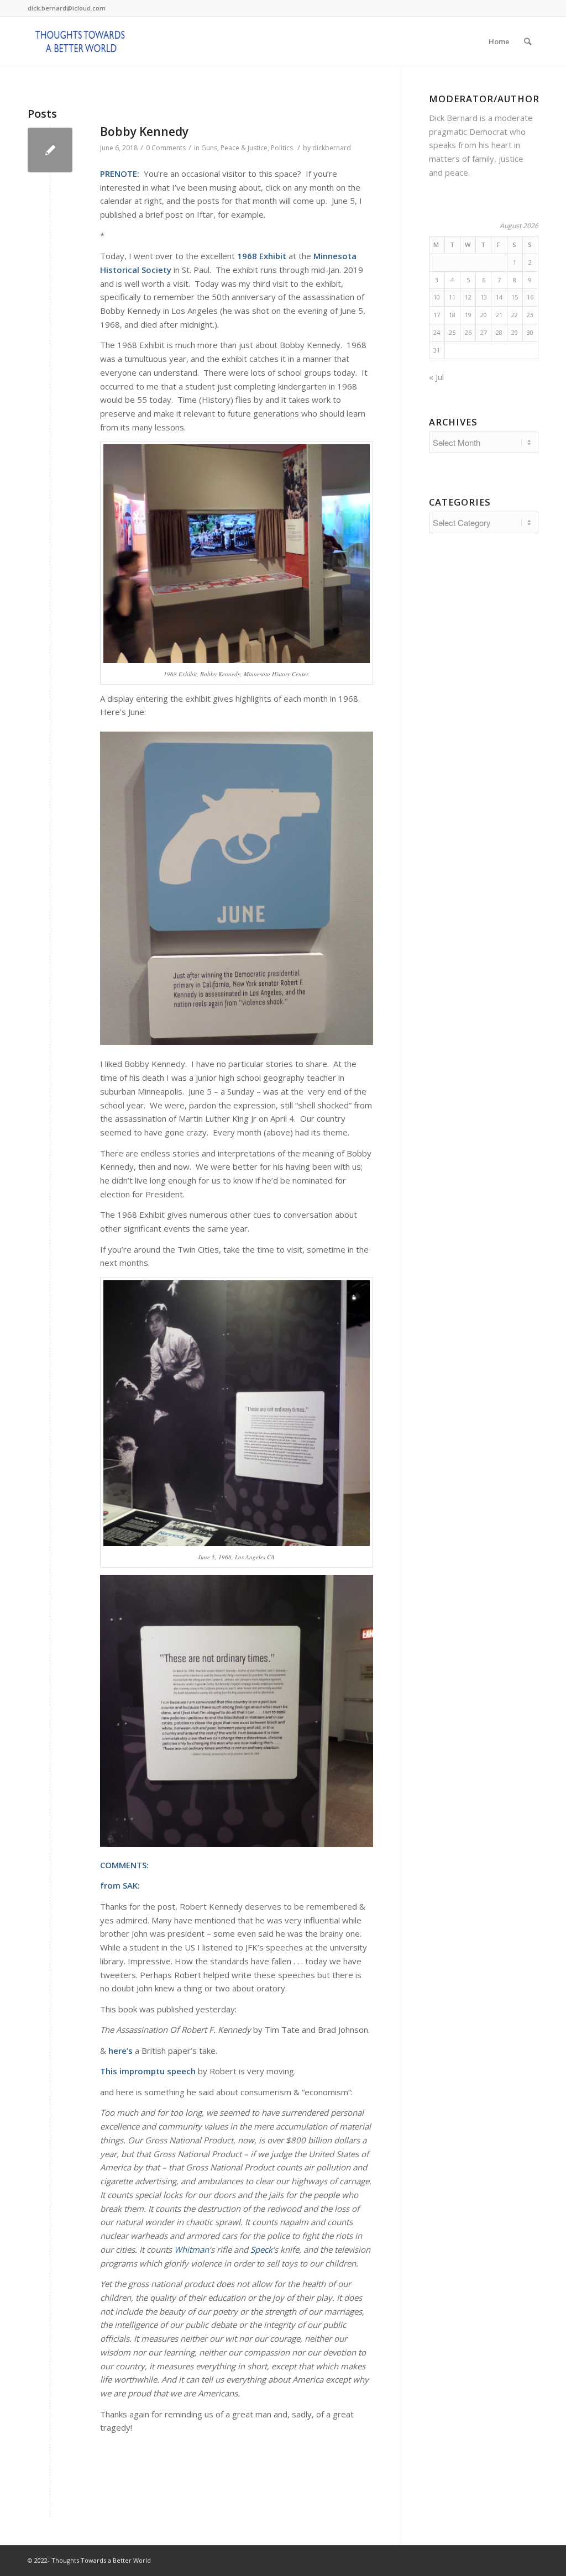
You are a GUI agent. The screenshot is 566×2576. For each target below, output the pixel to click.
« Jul (436, 377)
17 (437, 315)
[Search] (528, 41)
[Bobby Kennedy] (50, 150)
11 (452, 297)
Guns (209, 148)
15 (515, 297)
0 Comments (166, 148)
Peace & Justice (244, 148)
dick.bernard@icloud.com (67, 8)
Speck (261, 2249)
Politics (282, 148)
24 (437, 332)
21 (499, 315)
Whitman (192, 2249)
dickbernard (332, 148)
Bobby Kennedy (144, 132)
